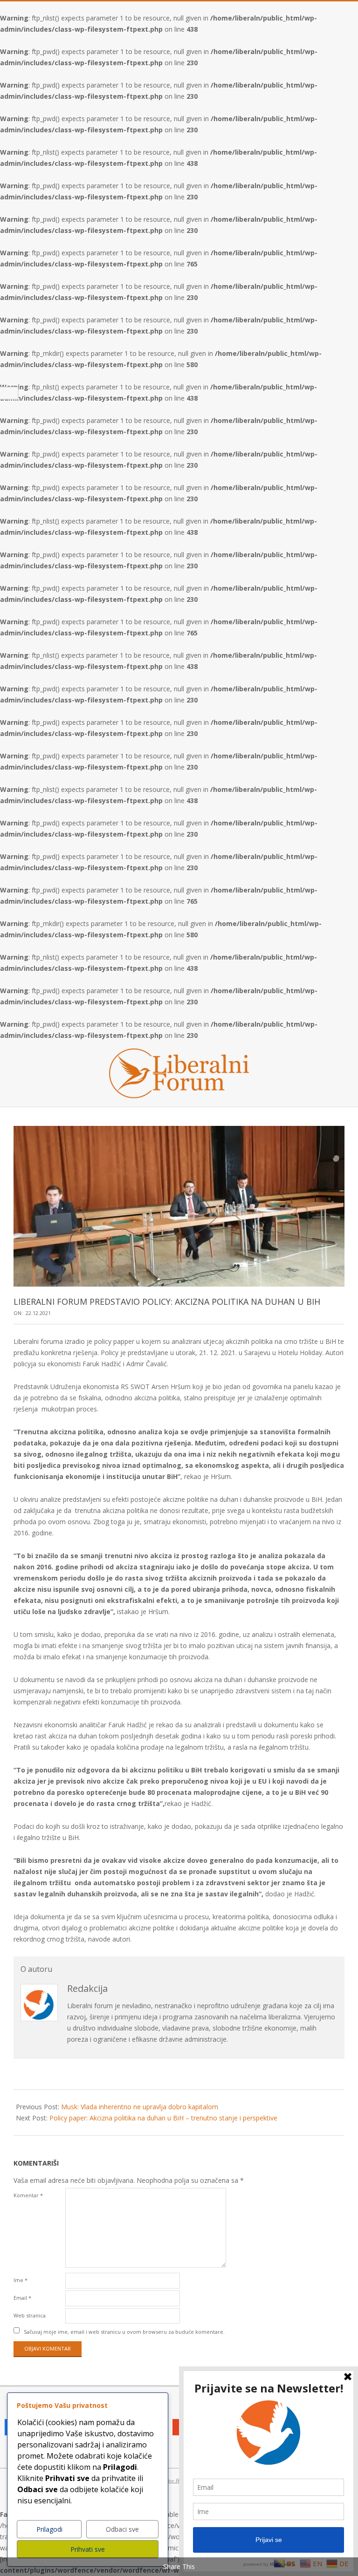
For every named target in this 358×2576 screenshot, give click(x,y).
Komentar (28, 2195)
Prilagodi (49, 2529)
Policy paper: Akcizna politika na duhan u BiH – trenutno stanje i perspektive (163, 2118)
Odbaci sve (122, 2529)
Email (22, 2298)
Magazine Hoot (170, 2480)
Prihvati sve (88, 2549)
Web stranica (30, 2315)
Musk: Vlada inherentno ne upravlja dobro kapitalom (140, 2107)
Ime (21, 2280)
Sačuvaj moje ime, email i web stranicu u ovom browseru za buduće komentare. (124, 2331)
